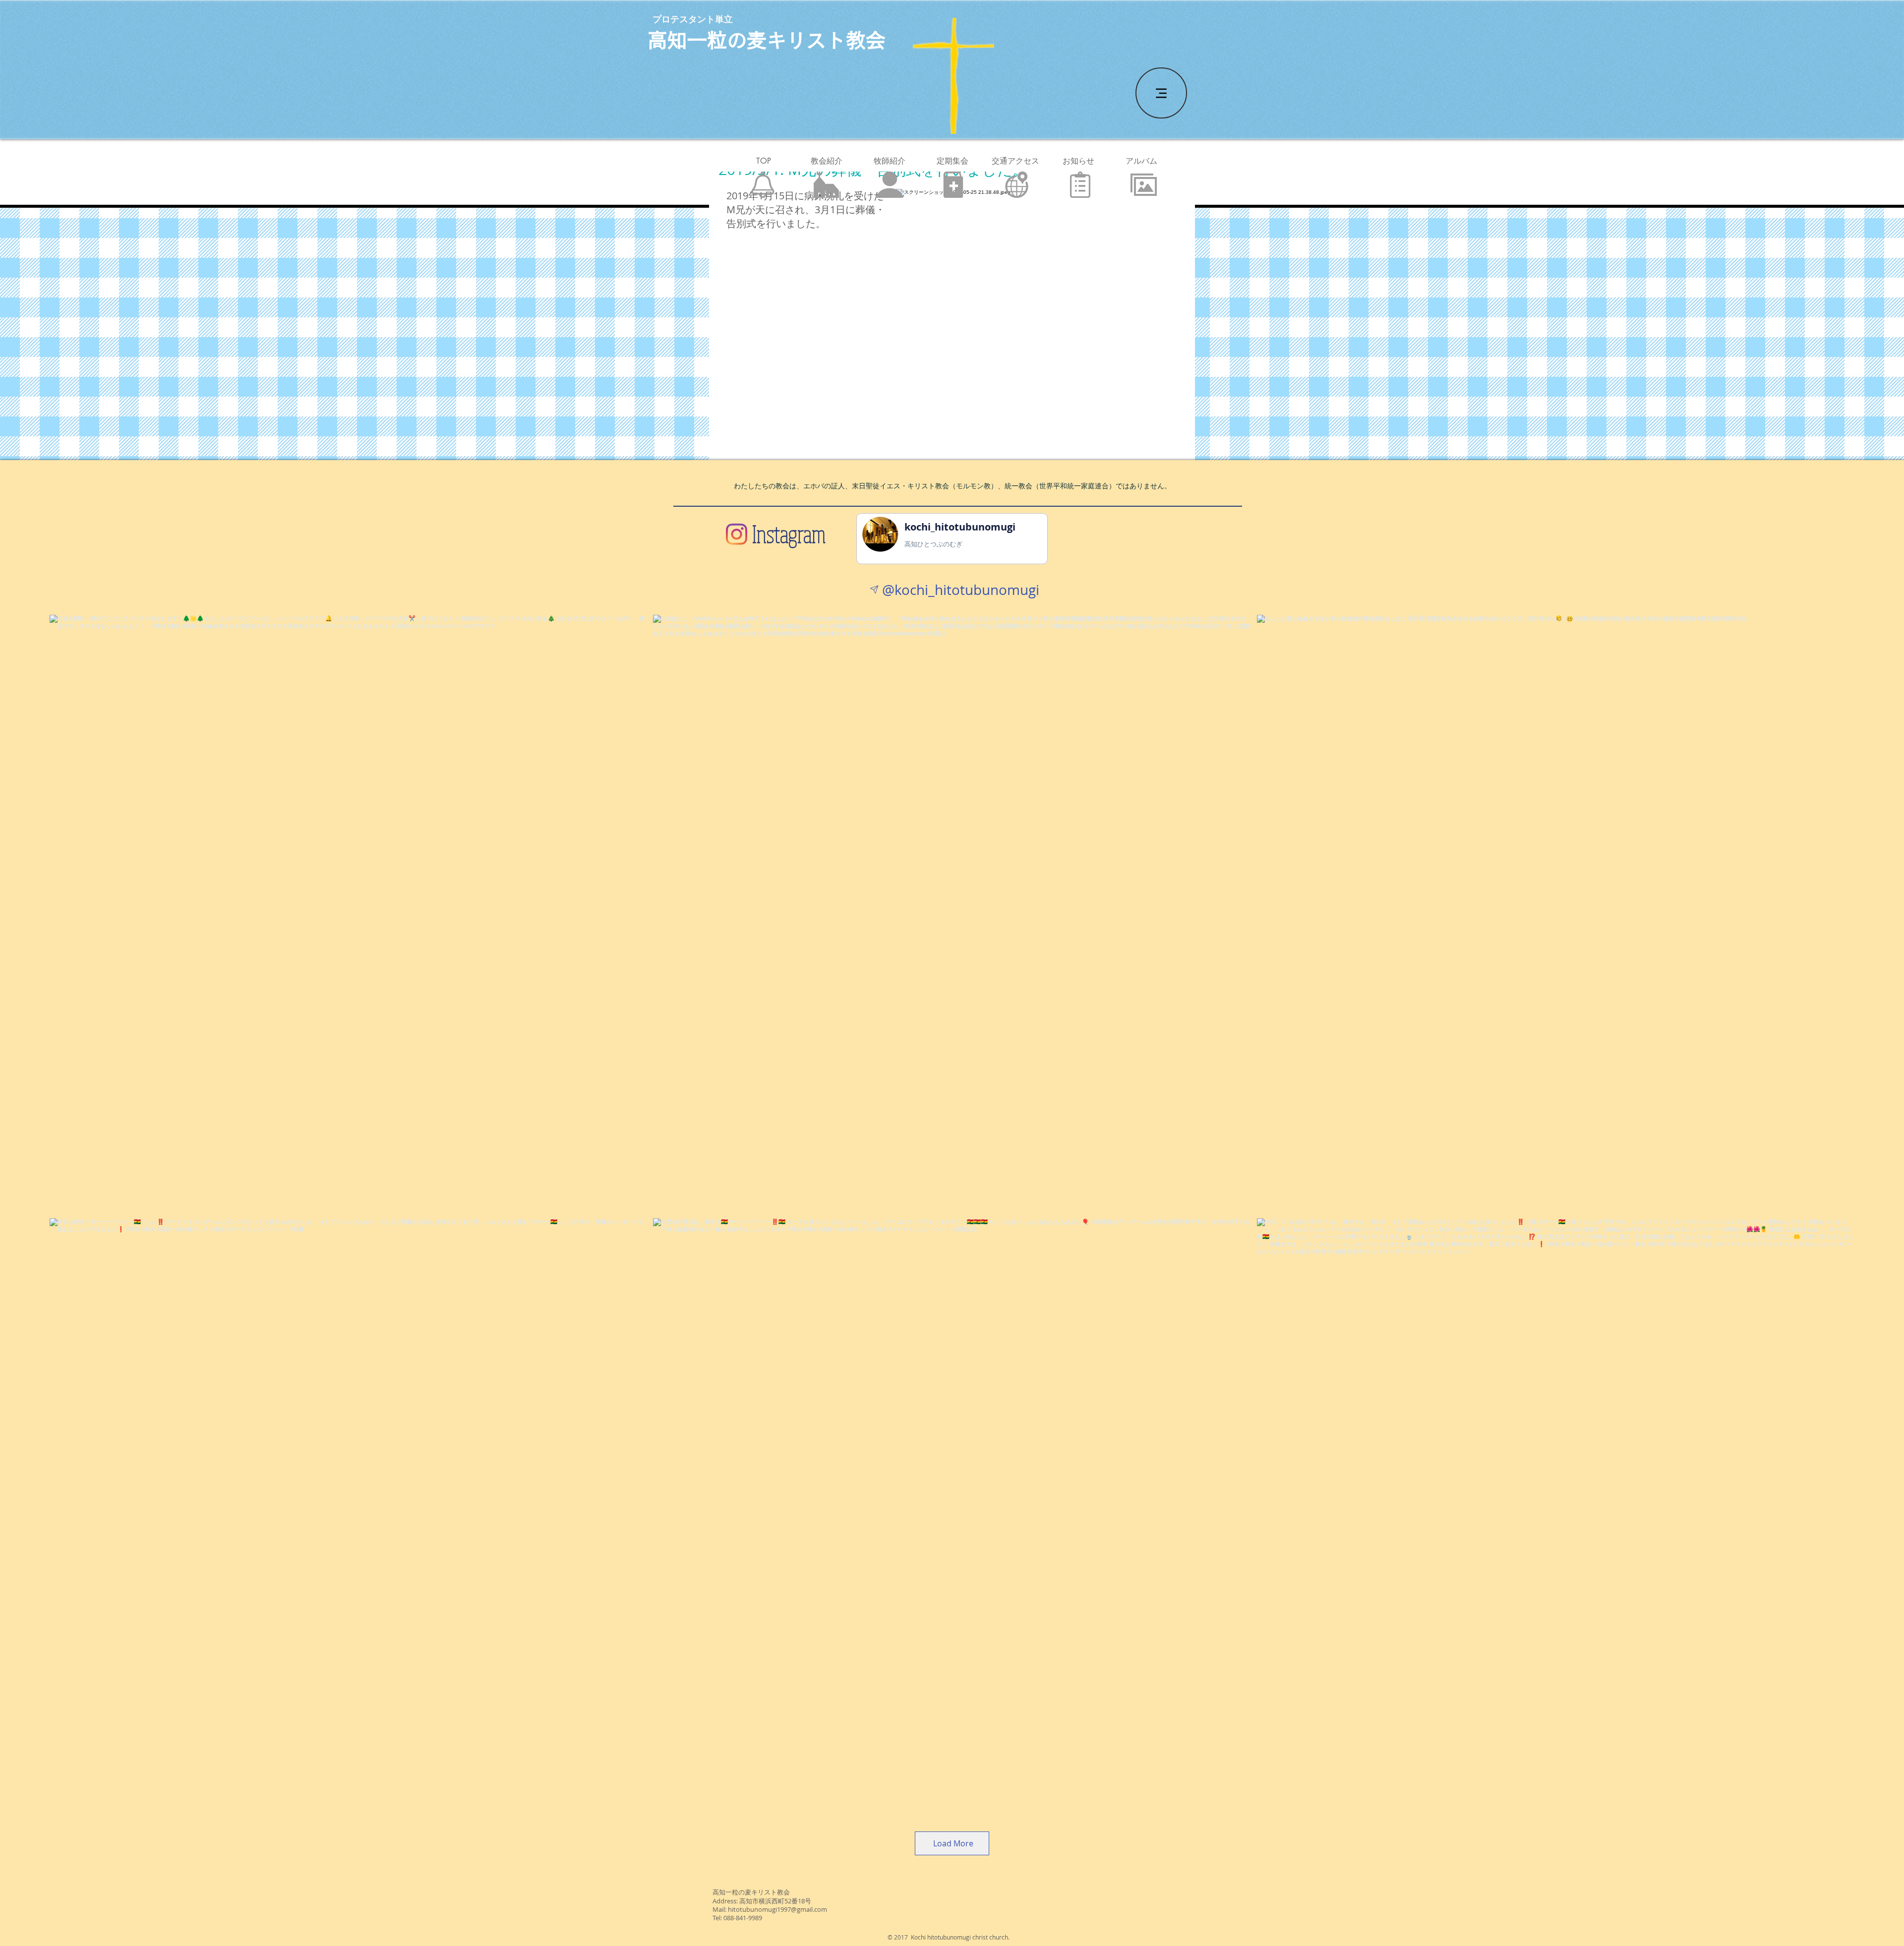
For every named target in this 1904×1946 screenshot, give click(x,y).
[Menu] (1161, 93)
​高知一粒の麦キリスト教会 (767, 40)
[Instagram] (737, 534)
